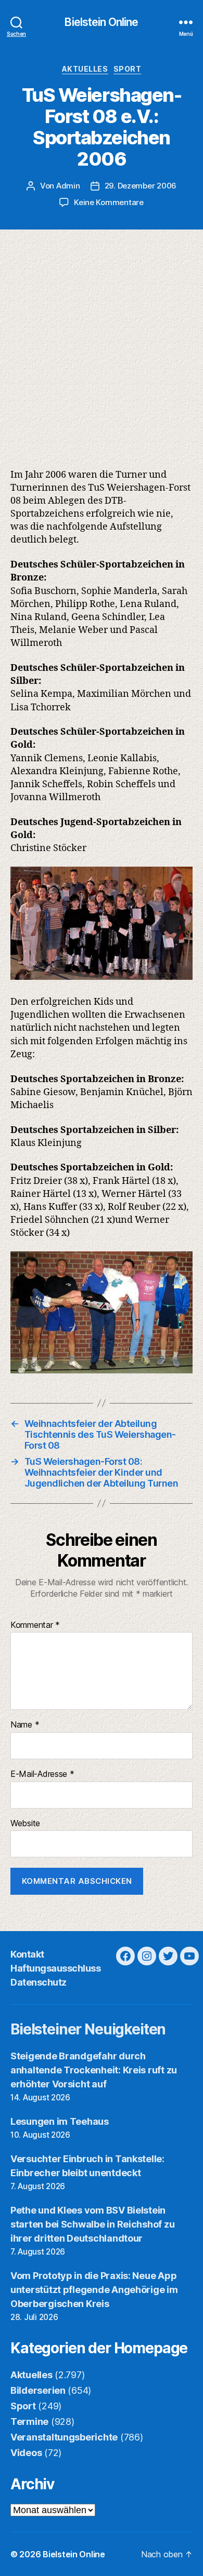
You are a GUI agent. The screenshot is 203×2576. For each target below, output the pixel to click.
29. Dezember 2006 (141, 186)
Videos (26, 2453)
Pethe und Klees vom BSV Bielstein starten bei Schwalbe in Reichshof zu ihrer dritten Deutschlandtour (92, 2224)
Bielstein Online (101, 22)
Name (25, 1725)
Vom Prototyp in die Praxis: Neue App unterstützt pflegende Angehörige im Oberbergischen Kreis (94, 2290)
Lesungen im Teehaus (60, 2121)
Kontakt (27, 1954)
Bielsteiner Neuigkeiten (88, 2029)
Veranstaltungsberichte (64, 2437)
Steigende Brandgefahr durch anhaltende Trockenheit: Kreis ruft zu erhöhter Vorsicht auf (94, 2070)
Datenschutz (39, 1982)
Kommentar (35, 1625)
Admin (68, 186)
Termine (29, 2422)
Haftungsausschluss (55, 1968)
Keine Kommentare (109, 202)
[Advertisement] (102, 336)
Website (25, 1824)
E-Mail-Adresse (42, 1774)
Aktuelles (85, 69)
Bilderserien (38, 2390)
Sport (128, 69)
